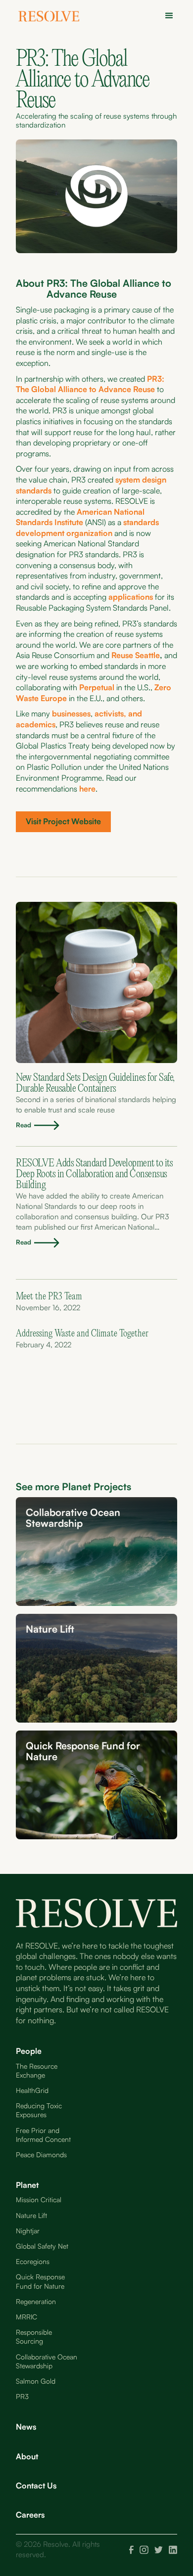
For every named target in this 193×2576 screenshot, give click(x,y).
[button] (166, 16)
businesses (71, 713)
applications (131, 597)
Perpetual (98, 687)
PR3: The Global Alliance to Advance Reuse (90, 384)
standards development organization (87, 528)
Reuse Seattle (136, 655)
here (87, 789)
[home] (52, 18)
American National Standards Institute (80, 517)
